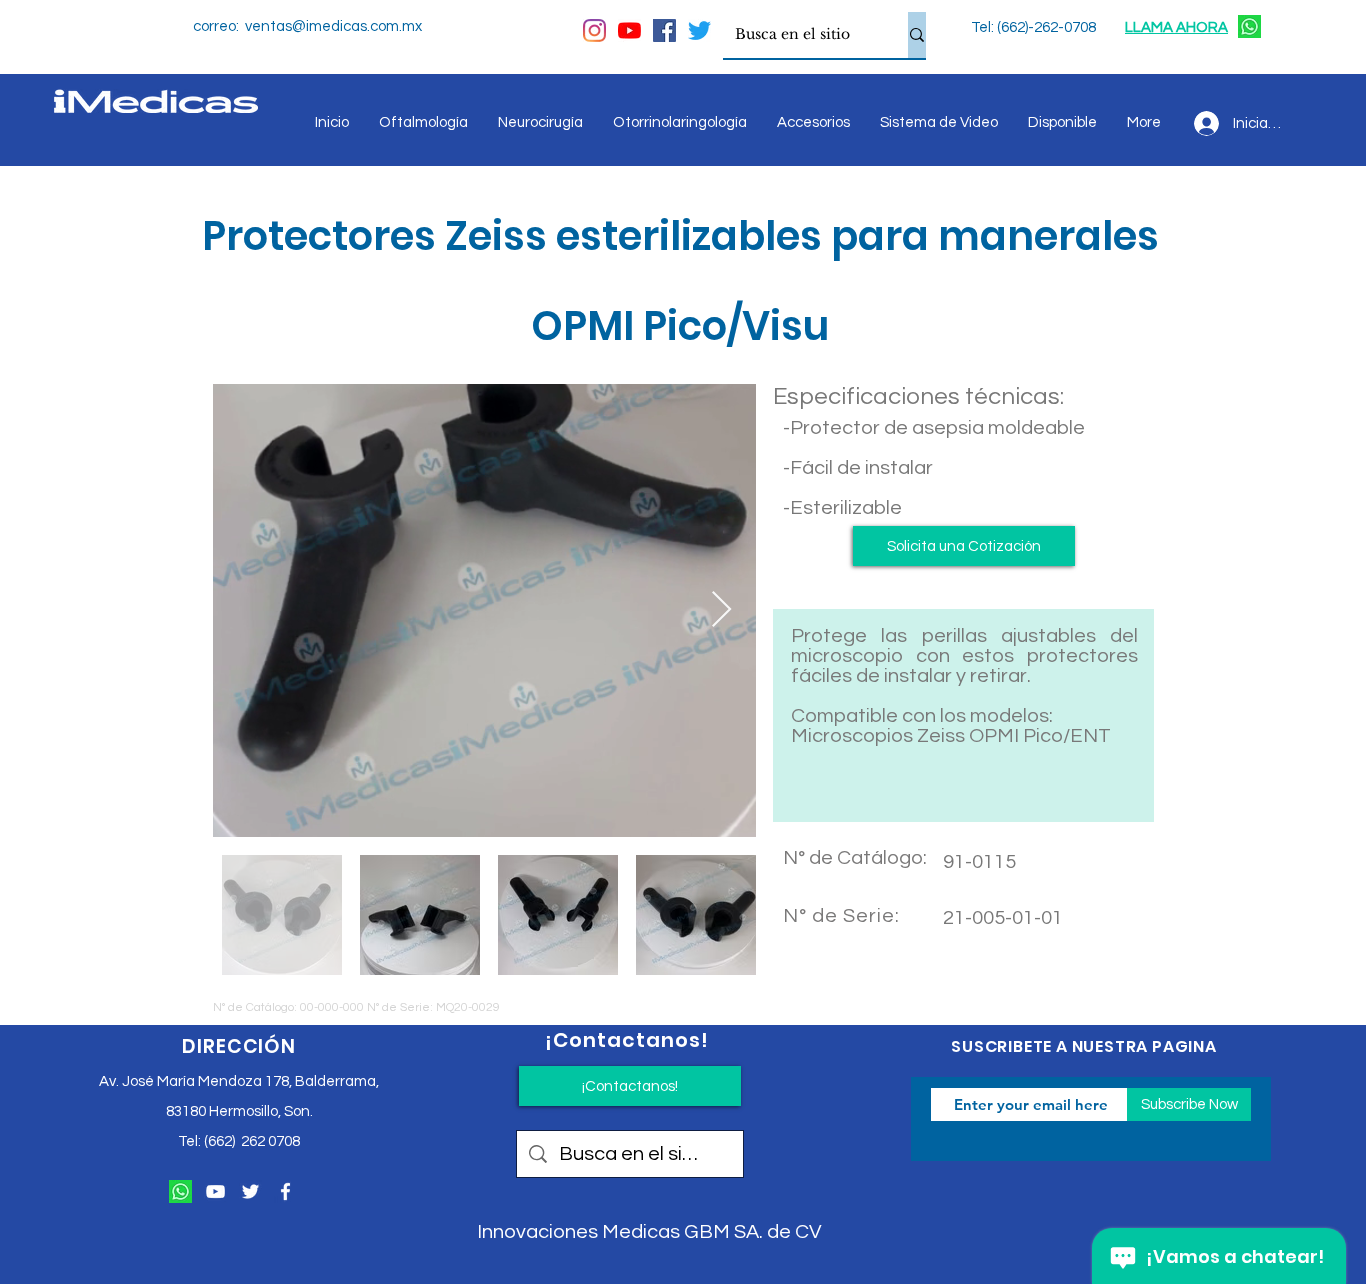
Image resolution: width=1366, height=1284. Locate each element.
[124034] (1249, 26)
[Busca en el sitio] (917, 35)
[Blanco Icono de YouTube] (215, 1191)
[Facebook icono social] (664, 30)
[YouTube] (629, 30)
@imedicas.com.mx (357, 26)
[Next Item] (721, 610)
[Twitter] (699, 30)
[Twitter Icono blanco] (250, 1191)
